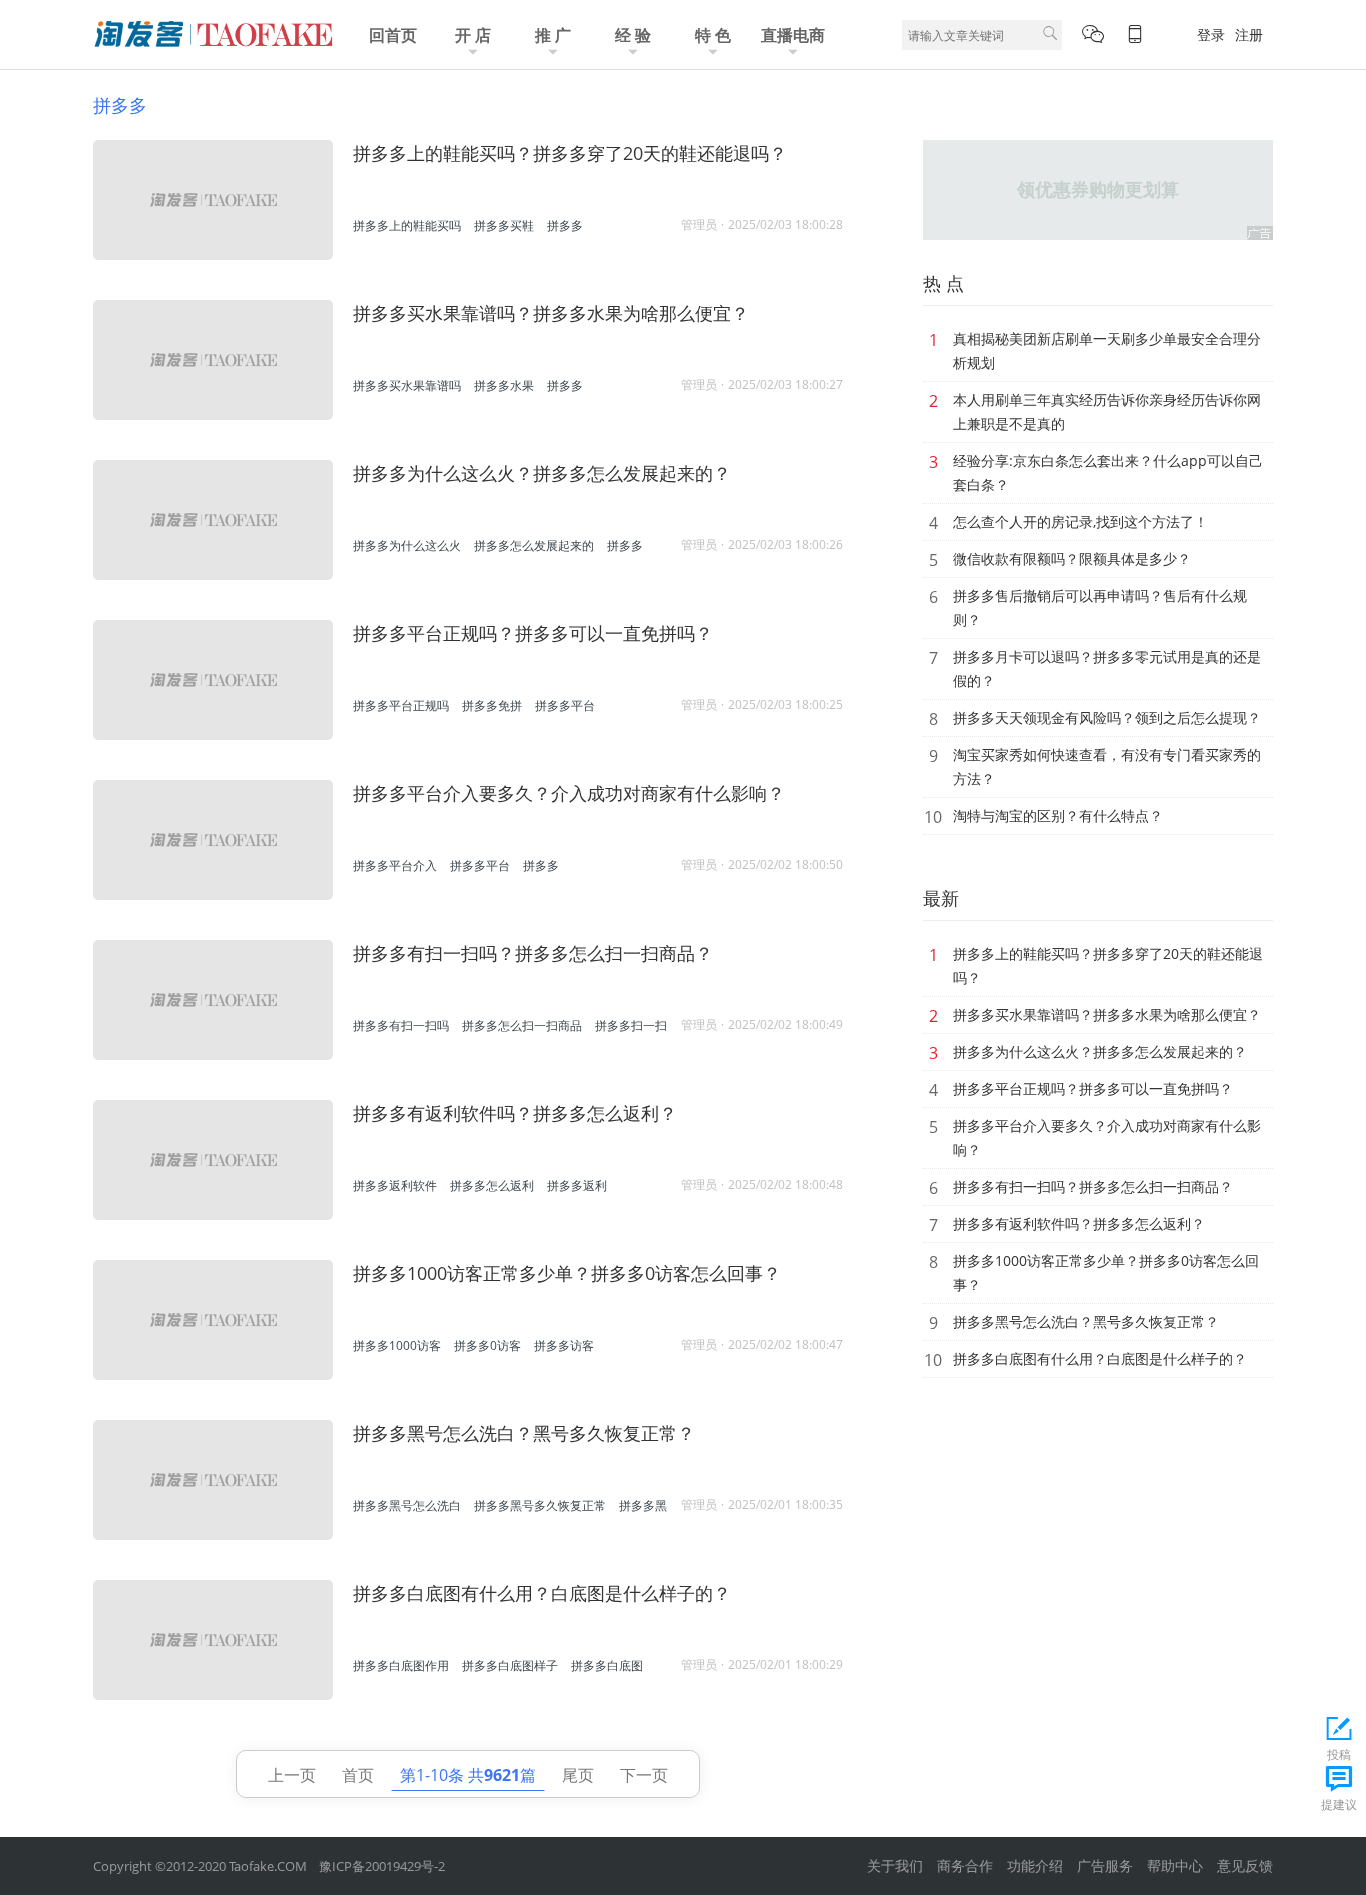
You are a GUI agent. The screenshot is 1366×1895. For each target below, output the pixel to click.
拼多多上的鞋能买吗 (407, 225)
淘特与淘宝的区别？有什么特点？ (1058, 815)
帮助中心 (1175, 1865)
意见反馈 (1245, 1865)
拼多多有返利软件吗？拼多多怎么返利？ (515, 1113)
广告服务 (1105, 1865)
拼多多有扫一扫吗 (401, 1025)
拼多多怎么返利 (492, 1185)
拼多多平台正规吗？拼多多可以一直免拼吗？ (533, 633)
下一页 (644, 1775)
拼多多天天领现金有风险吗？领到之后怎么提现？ (1107, 717)
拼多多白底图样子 (510, 1665)
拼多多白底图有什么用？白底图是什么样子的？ (542, 1593)
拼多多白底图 (607, 1665)
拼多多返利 (577, 1185)
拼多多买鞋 (504, 225)
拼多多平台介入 (395, 865)
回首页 (393, 35)
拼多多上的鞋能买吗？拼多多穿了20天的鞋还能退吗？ (570, 153)
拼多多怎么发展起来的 (534, 545)
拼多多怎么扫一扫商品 (522, 1025)
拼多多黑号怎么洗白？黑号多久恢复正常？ (524, 1433)
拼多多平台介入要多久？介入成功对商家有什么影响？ (569, 793)
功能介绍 (1035, 1865)
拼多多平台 (565, 705)
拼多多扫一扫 (631, 1025)
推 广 (553, 35)
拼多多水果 (504, 385)
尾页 (578, 1775)
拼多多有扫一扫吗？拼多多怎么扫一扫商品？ (533, 953)
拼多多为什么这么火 (407, 545)
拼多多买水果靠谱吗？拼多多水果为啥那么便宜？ (551, 313)
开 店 (473, 35)
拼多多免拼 (492, 705)
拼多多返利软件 (395, 1185)
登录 (1211, 34)
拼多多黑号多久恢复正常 (540, 1505)
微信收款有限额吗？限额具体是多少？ (1072, 558)
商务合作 (965, 1865)
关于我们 (895, 1865)
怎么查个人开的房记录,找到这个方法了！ (1080, 521)
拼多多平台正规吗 (401, 705)
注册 (1249, 34)
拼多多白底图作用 (401, 1665)
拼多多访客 (564, 1345)
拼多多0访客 (487, 1345)
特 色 (713, 35)
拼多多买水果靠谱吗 (407, 385)
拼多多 (120, 105)
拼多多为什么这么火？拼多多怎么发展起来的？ (542, 473)
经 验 (633, 35)
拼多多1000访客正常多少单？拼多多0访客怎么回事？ (567, 1273)
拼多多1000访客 (397, 1345)
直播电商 (793, 35)
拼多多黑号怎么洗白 (407, 1505)
